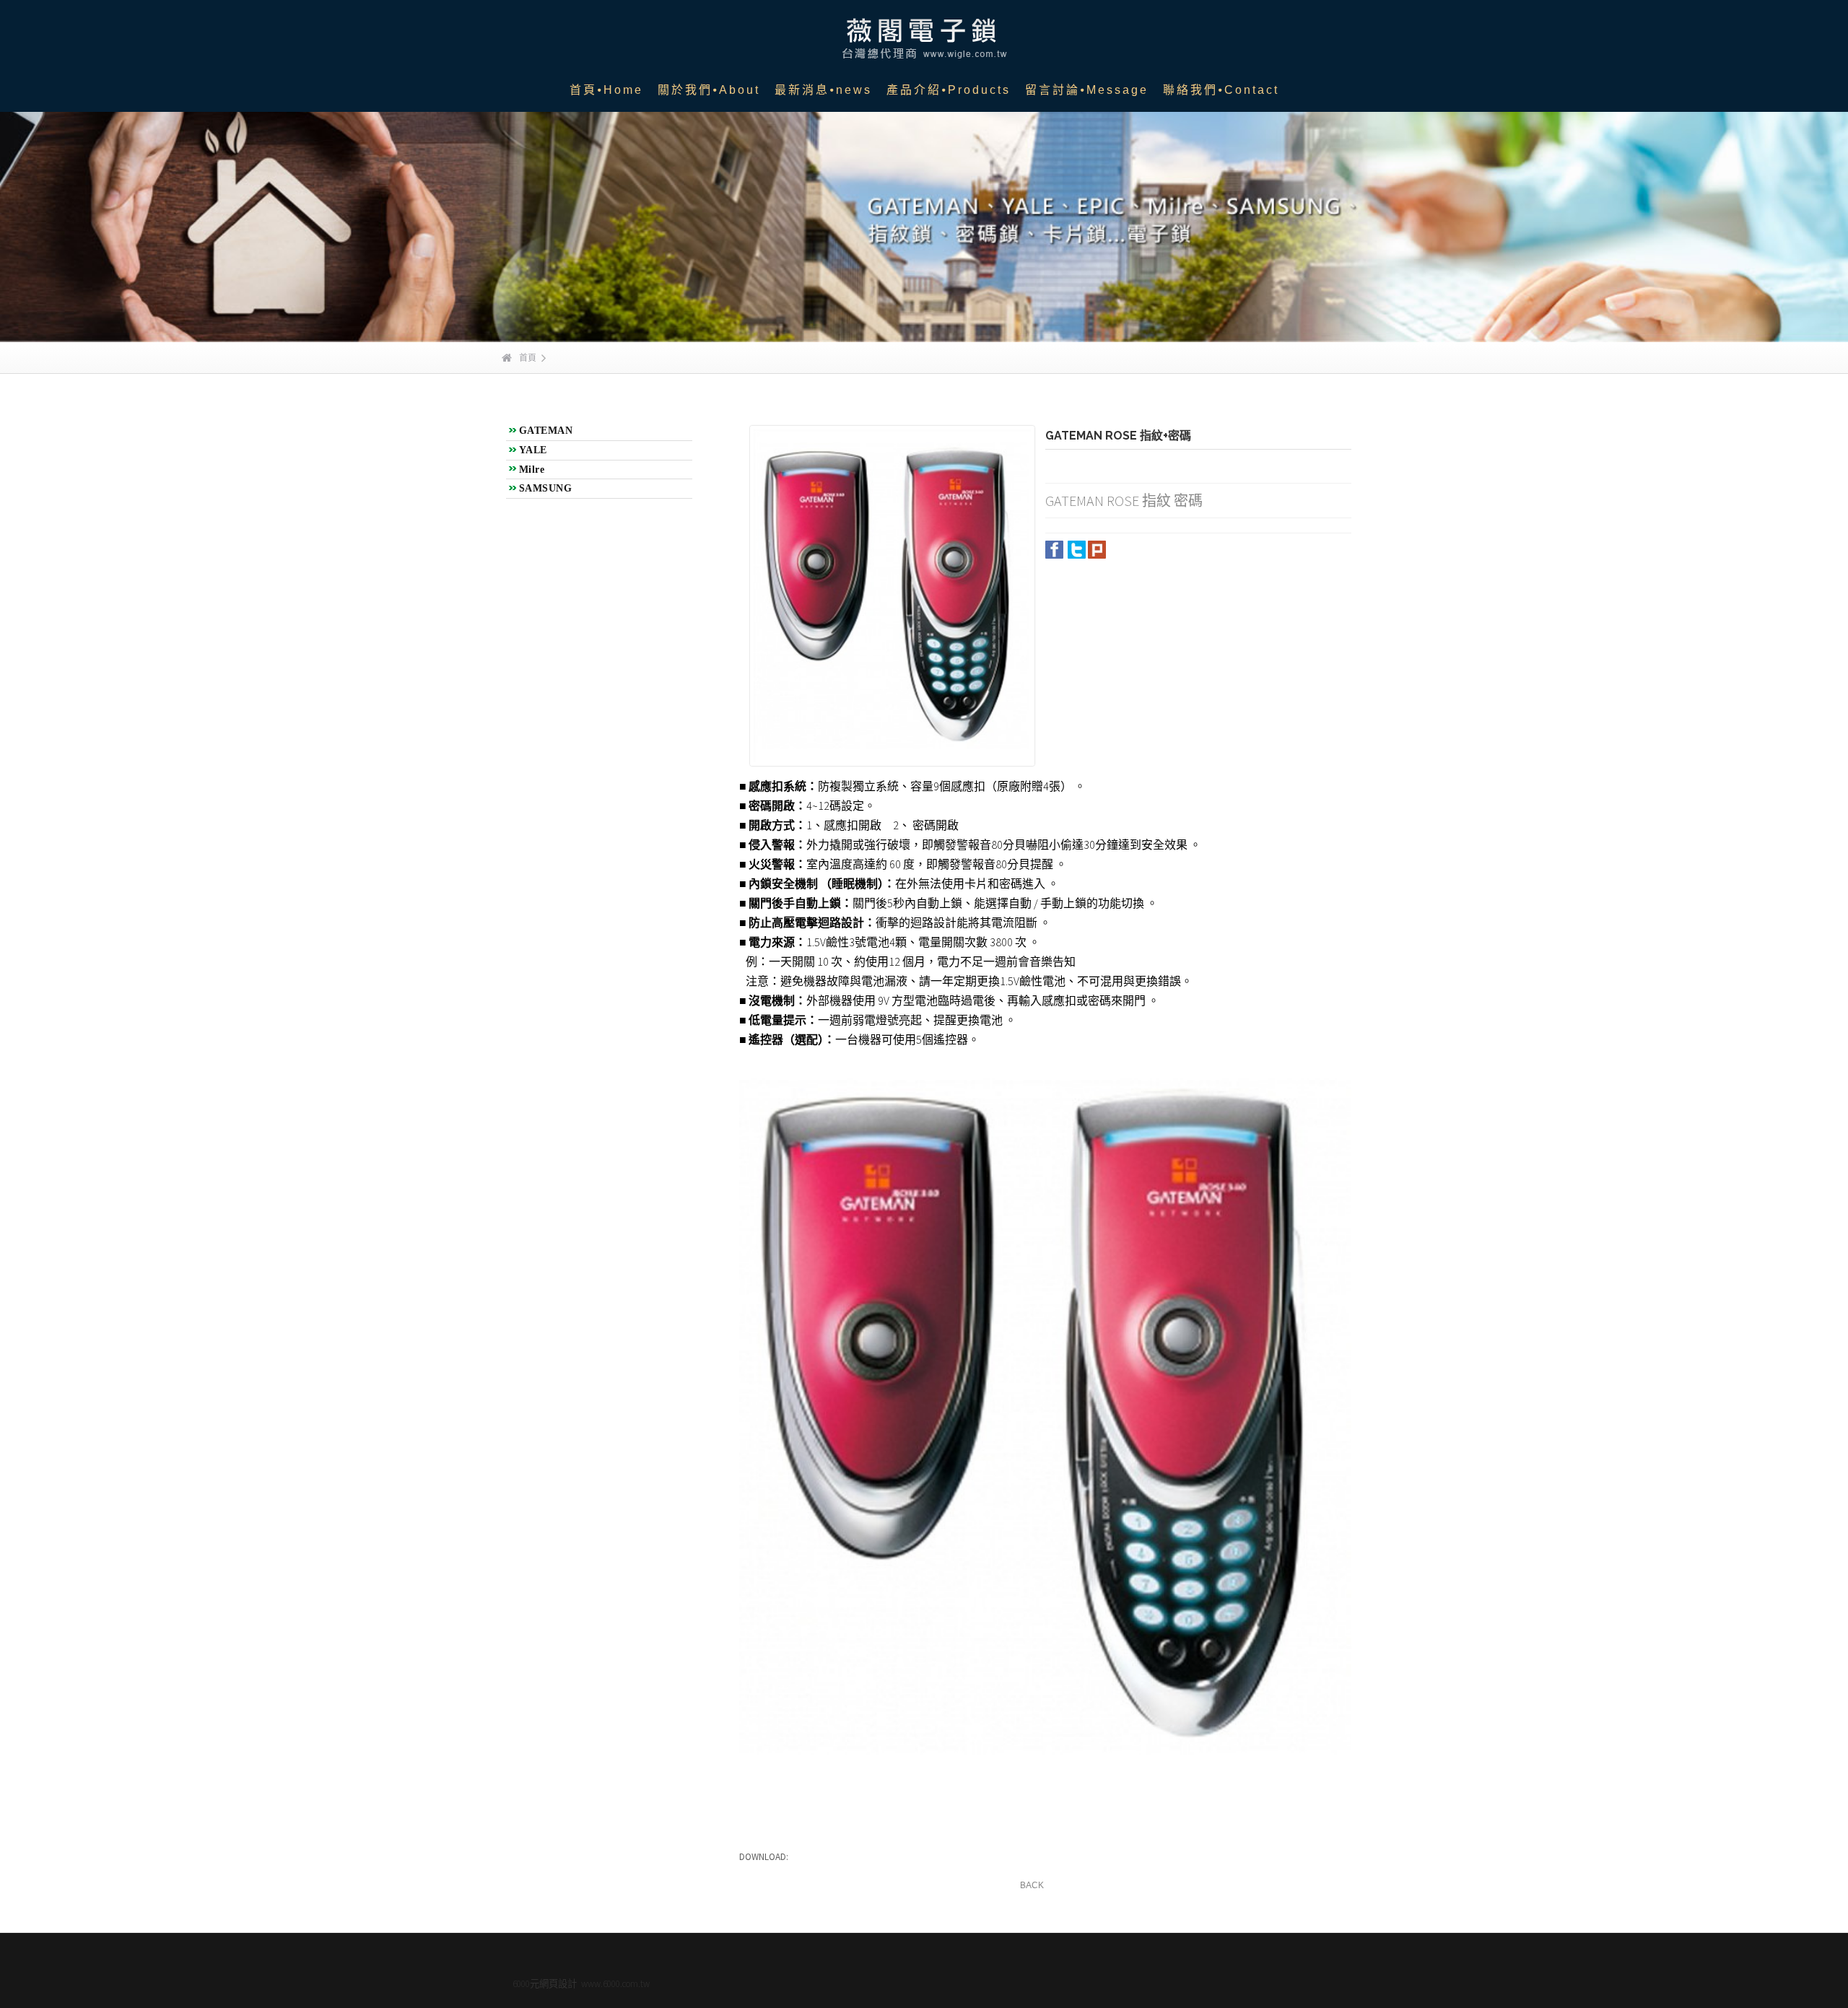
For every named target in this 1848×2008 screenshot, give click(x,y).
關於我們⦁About (709, 90)
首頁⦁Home (606, 90)
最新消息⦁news (823, 90)
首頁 (528, 358)
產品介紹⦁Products (949, 90)
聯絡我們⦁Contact (1221, 90)
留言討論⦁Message (1087, 90)
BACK (1032, 1885)
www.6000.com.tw (615, 1984)
